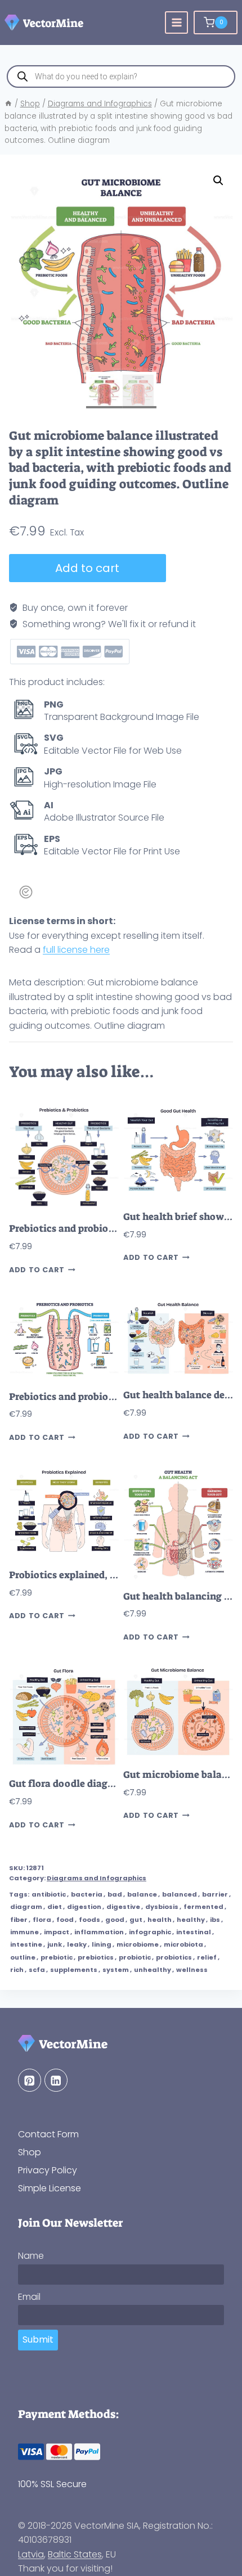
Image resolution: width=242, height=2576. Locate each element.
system (116, 1970)
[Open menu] (176, 23)
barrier (215, 1894)
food (65, 1920)
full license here (76, 950)
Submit (38, 2339)
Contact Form (48, 2134)
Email (29, 2297)
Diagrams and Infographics (97, 1878)
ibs (215, 1920)
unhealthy (153, 1970)
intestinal (194, 1932)
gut (136, 1920)
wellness (192, 1970)
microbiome (138, 1944)
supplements (74, 1970)
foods (89, 1920)
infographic (150, 1932)
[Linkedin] (56, 2080)
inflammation (99, 1932)
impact (57, 1932)
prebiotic (57, 1957)
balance (142, 1894)
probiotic (135, 1957)
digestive (123, 1907)
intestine (26, 1944)
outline (23, 1957)
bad (115, 1894)
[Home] (8, 104)
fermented (203, 1907)
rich (17, 1970)
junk (55, 1944)
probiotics (174, 1957)
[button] (218, 181)
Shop (30, 2152)
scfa (37, 1970)
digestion (84, 1907)
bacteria (87, 1894)
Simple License (50, 2188)
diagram (26, 1907)
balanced (180, 1894)
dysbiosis (162, 1907)
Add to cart (87, 568)
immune (24, 1932)
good (115, 1920)
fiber (19, 1920)
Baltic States (75, 2554)
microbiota (183, 1944)
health (160, 1920)
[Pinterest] (30, 2080)
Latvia (31, 2554)
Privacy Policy (48, 2170)
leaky (77, 1944)
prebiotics (96, 1957)
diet (55, 1907)
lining (102, 1944)
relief (207, 1957)
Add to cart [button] (37, 1270)
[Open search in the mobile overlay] (121, 76)
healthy (191, 1920)
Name (31, 2256)
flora (42, 1920)
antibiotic (49, 1894)
